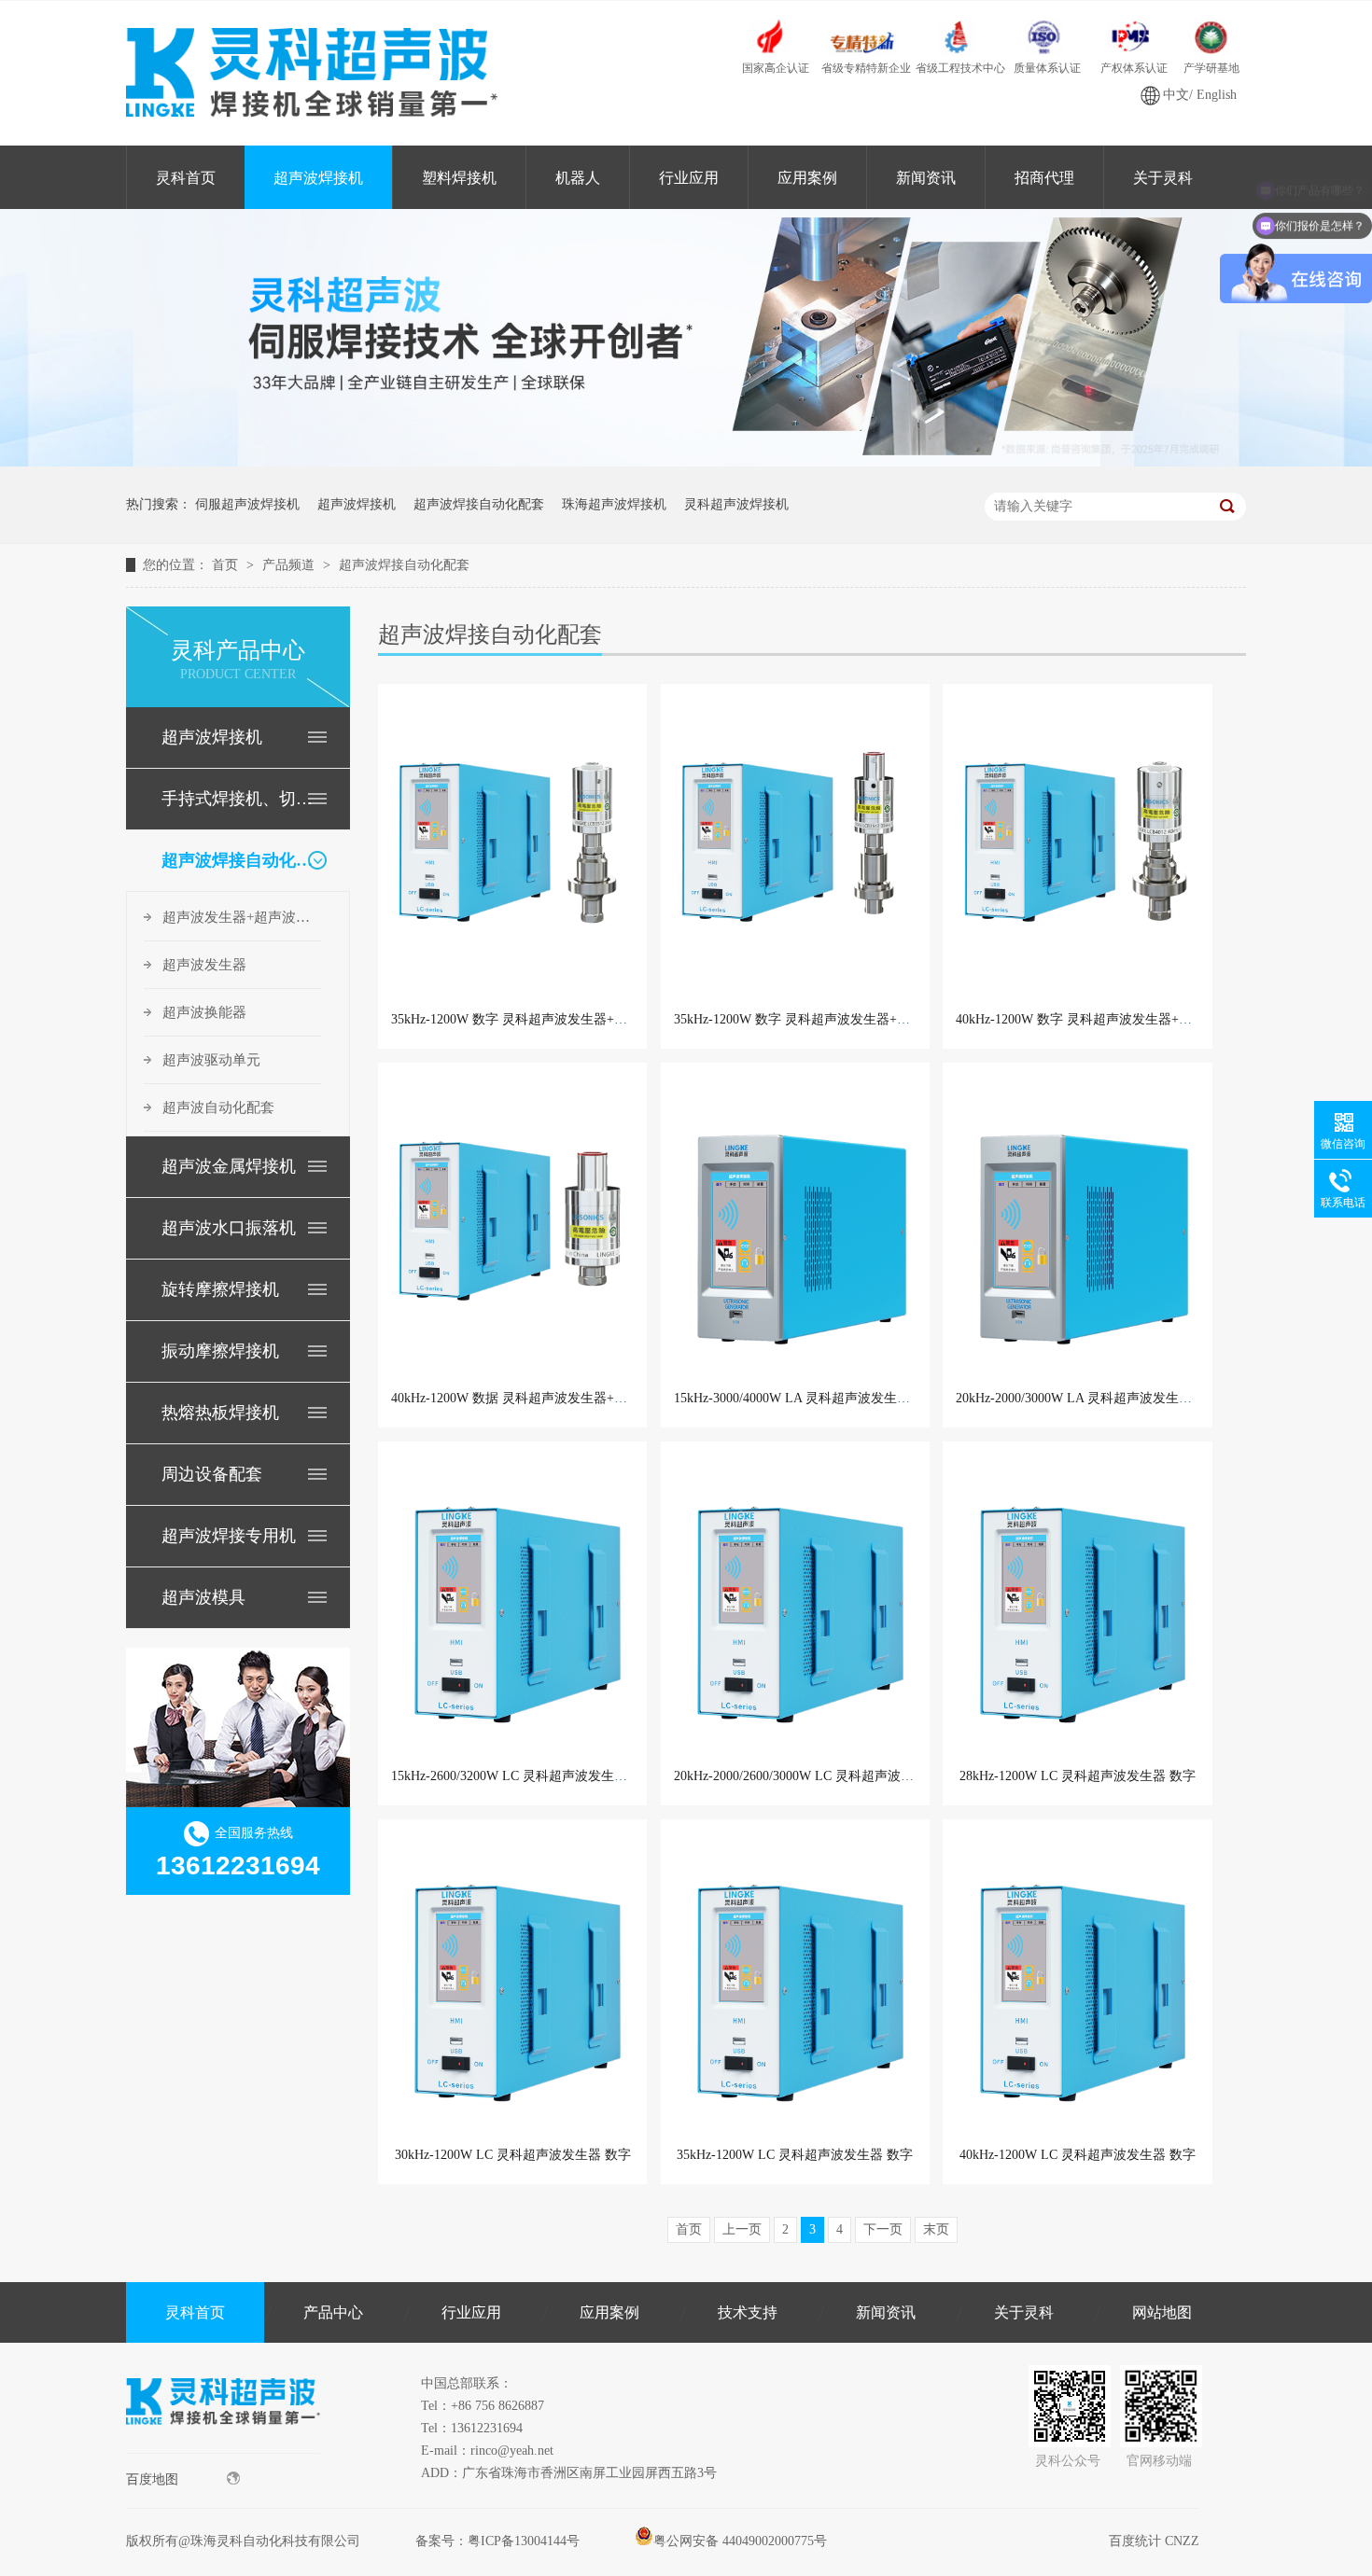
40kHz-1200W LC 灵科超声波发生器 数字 (1078, 2155)
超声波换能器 (204, 1012)
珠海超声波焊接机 (614, 504)
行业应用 (689, 178)
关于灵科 (1163, 178)
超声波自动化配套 (218, 1107)
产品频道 (290, 565)
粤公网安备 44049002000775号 (740, 2541)
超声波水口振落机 (229, 1228)
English (1217, 95)
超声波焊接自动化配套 (479, 504)
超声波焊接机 (318, 178)
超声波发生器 (204, 965)
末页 (936, 2229)
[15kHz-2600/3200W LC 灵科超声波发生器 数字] (512, 1603)
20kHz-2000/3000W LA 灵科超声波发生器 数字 (1089, 1398)
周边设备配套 (212, 1474)
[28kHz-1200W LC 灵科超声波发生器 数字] (1077, 1603)
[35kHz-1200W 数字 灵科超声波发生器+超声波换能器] (795, 845)
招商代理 (1044, 178)
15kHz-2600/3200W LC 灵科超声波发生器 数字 (524, 1776)
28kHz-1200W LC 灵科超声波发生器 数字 (1078, 1776)
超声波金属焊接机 (229, 1166)
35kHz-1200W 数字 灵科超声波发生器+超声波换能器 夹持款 (563, 1019)
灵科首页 (186, 178)
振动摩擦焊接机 (220, 1351)
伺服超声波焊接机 (247, 504)
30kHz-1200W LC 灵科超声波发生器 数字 (513, 2155)
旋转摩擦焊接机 (220, 1289)
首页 (227, 565)
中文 (1176, 95)
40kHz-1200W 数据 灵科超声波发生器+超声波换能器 (542, 1398)
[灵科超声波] (686, 462)
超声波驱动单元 (211, 1060)
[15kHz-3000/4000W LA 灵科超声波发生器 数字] (795, 1224)
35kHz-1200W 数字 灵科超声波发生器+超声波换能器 (825, 1019)
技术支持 (748, 2312)
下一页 (883, 2229)
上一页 (742, 2229)
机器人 (578, 178)
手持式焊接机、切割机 (237, 799)
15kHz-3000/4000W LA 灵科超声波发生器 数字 (807, 1398)
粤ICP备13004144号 (524, 2541)
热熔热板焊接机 (220, 1413)
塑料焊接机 (459, 178)
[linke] (223, 2449)
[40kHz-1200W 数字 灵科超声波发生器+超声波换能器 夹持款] (1077, 845)
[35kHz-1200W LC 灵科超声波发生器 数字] (795, 1981)
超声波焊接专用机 (229, 1536)
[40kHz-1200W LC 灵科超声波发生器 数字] (1077, 1981)
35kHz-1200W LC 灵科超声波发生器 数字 (795, 2155)
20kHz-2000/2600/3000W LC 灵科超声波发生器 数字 (822, 1776)
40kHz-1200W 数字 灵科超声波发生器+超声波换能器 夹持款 (1128, 1019)
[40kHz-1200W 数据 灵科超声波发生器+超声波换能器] (512, 1224)
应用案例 (807, 178)
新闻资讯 (926, 178)
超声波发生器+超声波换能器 (242, 917)
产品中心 (333, 2312)
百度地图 (152, 2479)
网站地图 (1162, 2312)
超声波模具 (203, 1597)
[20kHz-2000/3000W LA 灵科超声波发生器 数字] (1077, 1224)
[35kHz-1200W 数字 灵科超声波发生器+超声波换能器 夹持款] (512, 845)
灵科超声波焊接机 (736, 504)
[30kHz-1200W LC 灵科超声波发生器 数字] (512, 1981)
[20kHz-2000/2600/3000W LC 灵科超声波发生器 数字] (795, 1603)
